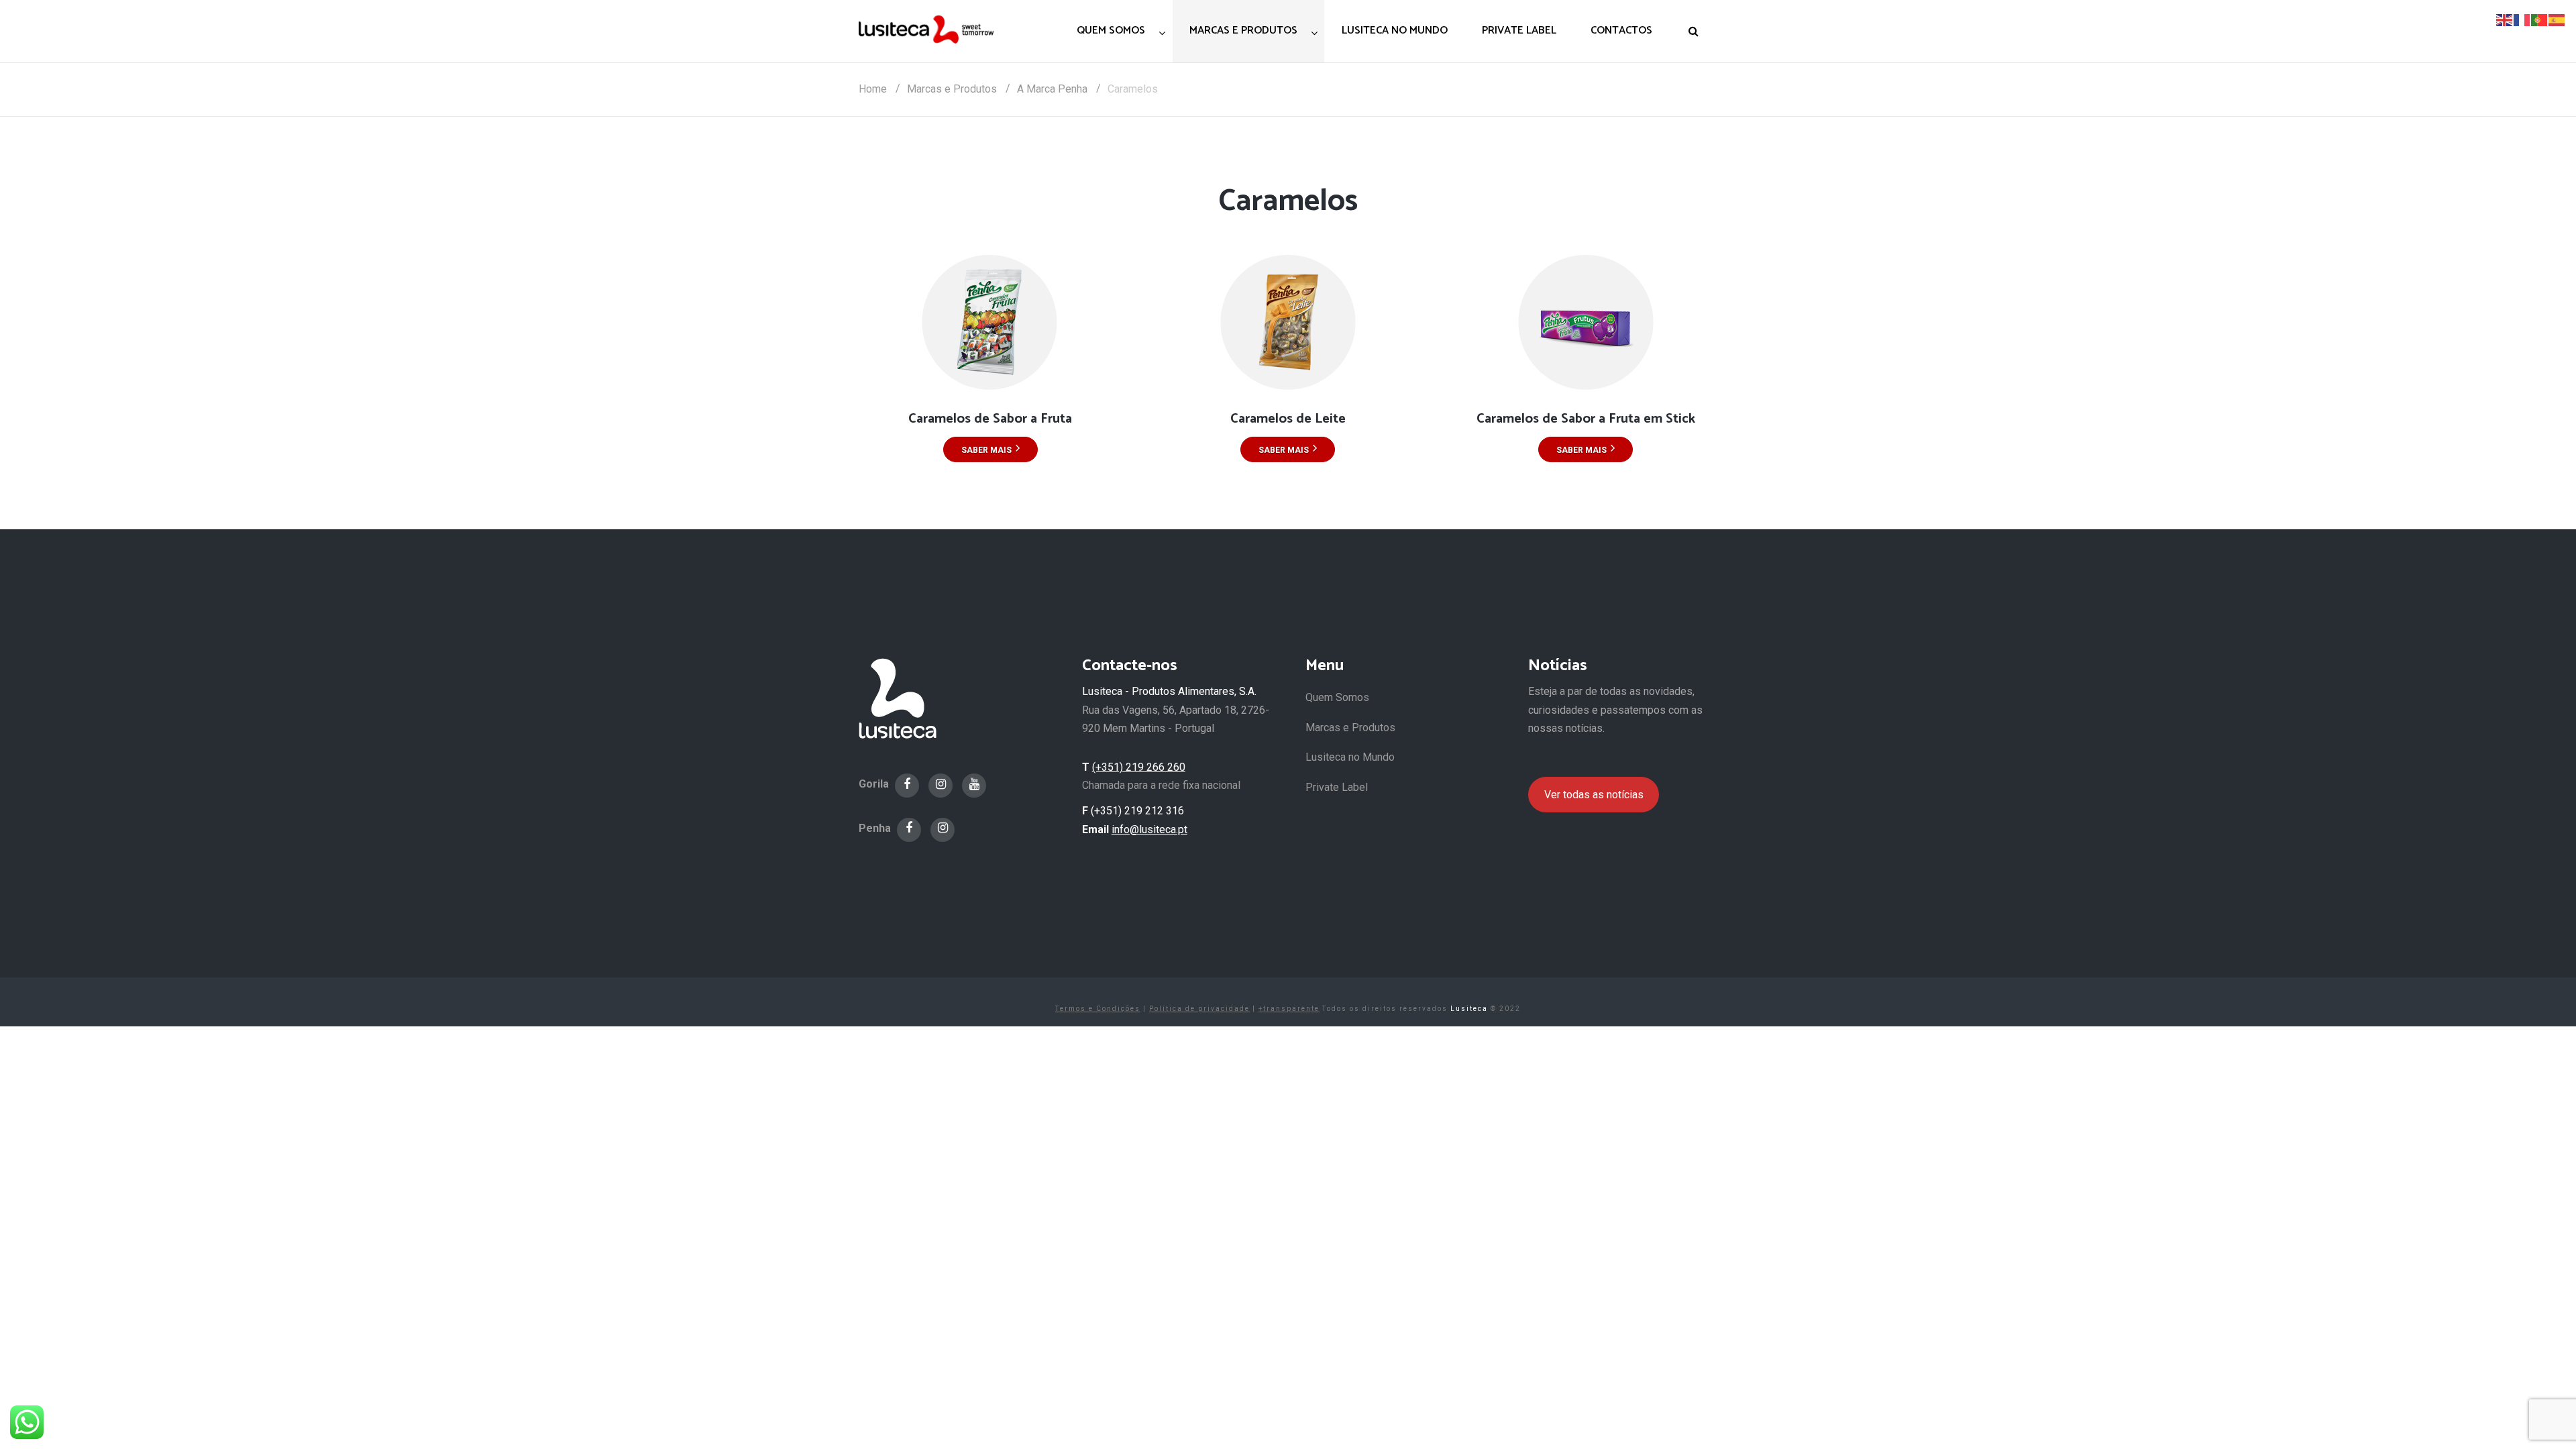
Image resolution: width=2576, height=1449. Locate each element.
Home (873, 89)
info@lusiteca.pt (1149, 829)
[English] (2505, 19)
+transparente (1289, 1009)
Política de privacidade (1199, 1009)
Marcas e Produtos (952, 89)
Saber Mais (986, 451)
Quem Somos (1337, 697)
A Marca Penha (1052, 89)
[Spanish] (2557, 19)
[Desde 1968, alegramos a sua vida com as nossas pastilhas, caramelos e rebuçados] (926, 29)
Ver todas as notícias (1594, 795)
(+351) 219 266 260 (1139, 767)
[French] (2522, 19)
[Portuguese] (2540, 19)
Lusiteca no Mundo (1350, 757)
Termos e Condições (1098, 1009)
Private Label (1337, 787)
